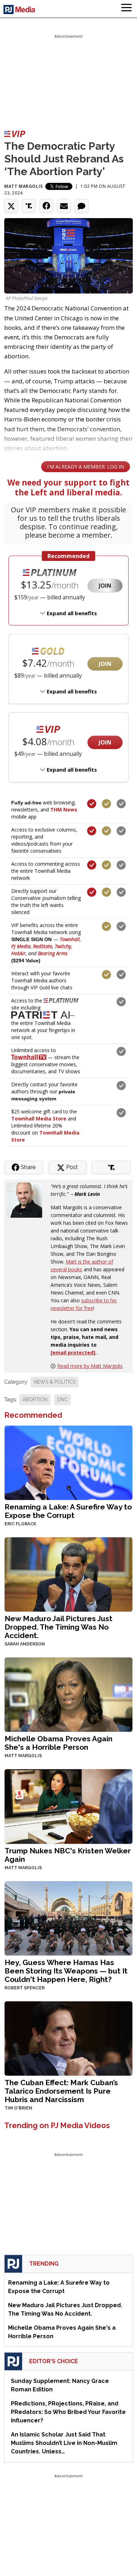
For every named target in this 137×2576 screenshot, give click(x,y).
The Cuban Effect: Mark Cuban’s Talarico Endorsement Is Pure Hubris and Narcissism (61, 2091)
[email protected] (73, 1352)
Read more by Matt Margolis (90, 1366)
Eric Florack (20, 1524)
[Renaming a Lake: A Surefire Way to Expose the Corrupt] (68, 1462)
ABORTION (35, 1400)
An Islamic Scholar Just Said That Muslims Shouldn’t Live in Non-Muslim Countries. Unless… (64, 2443)
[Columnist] (27, 1200)
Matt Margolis (24, 186)
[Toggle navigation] (126, 9)
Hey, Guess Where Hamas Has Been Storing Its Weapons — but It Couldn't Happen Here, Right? (66, 1971)
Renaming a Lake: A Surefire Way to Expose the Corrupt (68, 1511)
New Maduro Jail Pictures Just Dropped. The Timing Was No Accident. (58, 1627)
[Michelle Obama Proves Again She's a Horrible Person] (68, 1694)
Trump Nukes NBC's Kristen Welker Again (68, 1855)
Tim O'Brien (18, 2108)
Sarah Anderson (25, 1644)
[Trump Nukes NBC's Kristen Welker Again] (68, 1806)
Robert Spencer (25, 1988)
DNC (63, 1400)
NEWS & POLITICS (55, 1382)
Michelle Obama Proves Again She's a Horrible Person (58, 1743)
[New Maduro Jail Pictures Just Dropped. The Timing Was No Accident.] (68, 1574)
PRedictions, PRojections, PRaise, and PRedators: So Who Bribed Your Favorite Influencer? (68, 2412)
